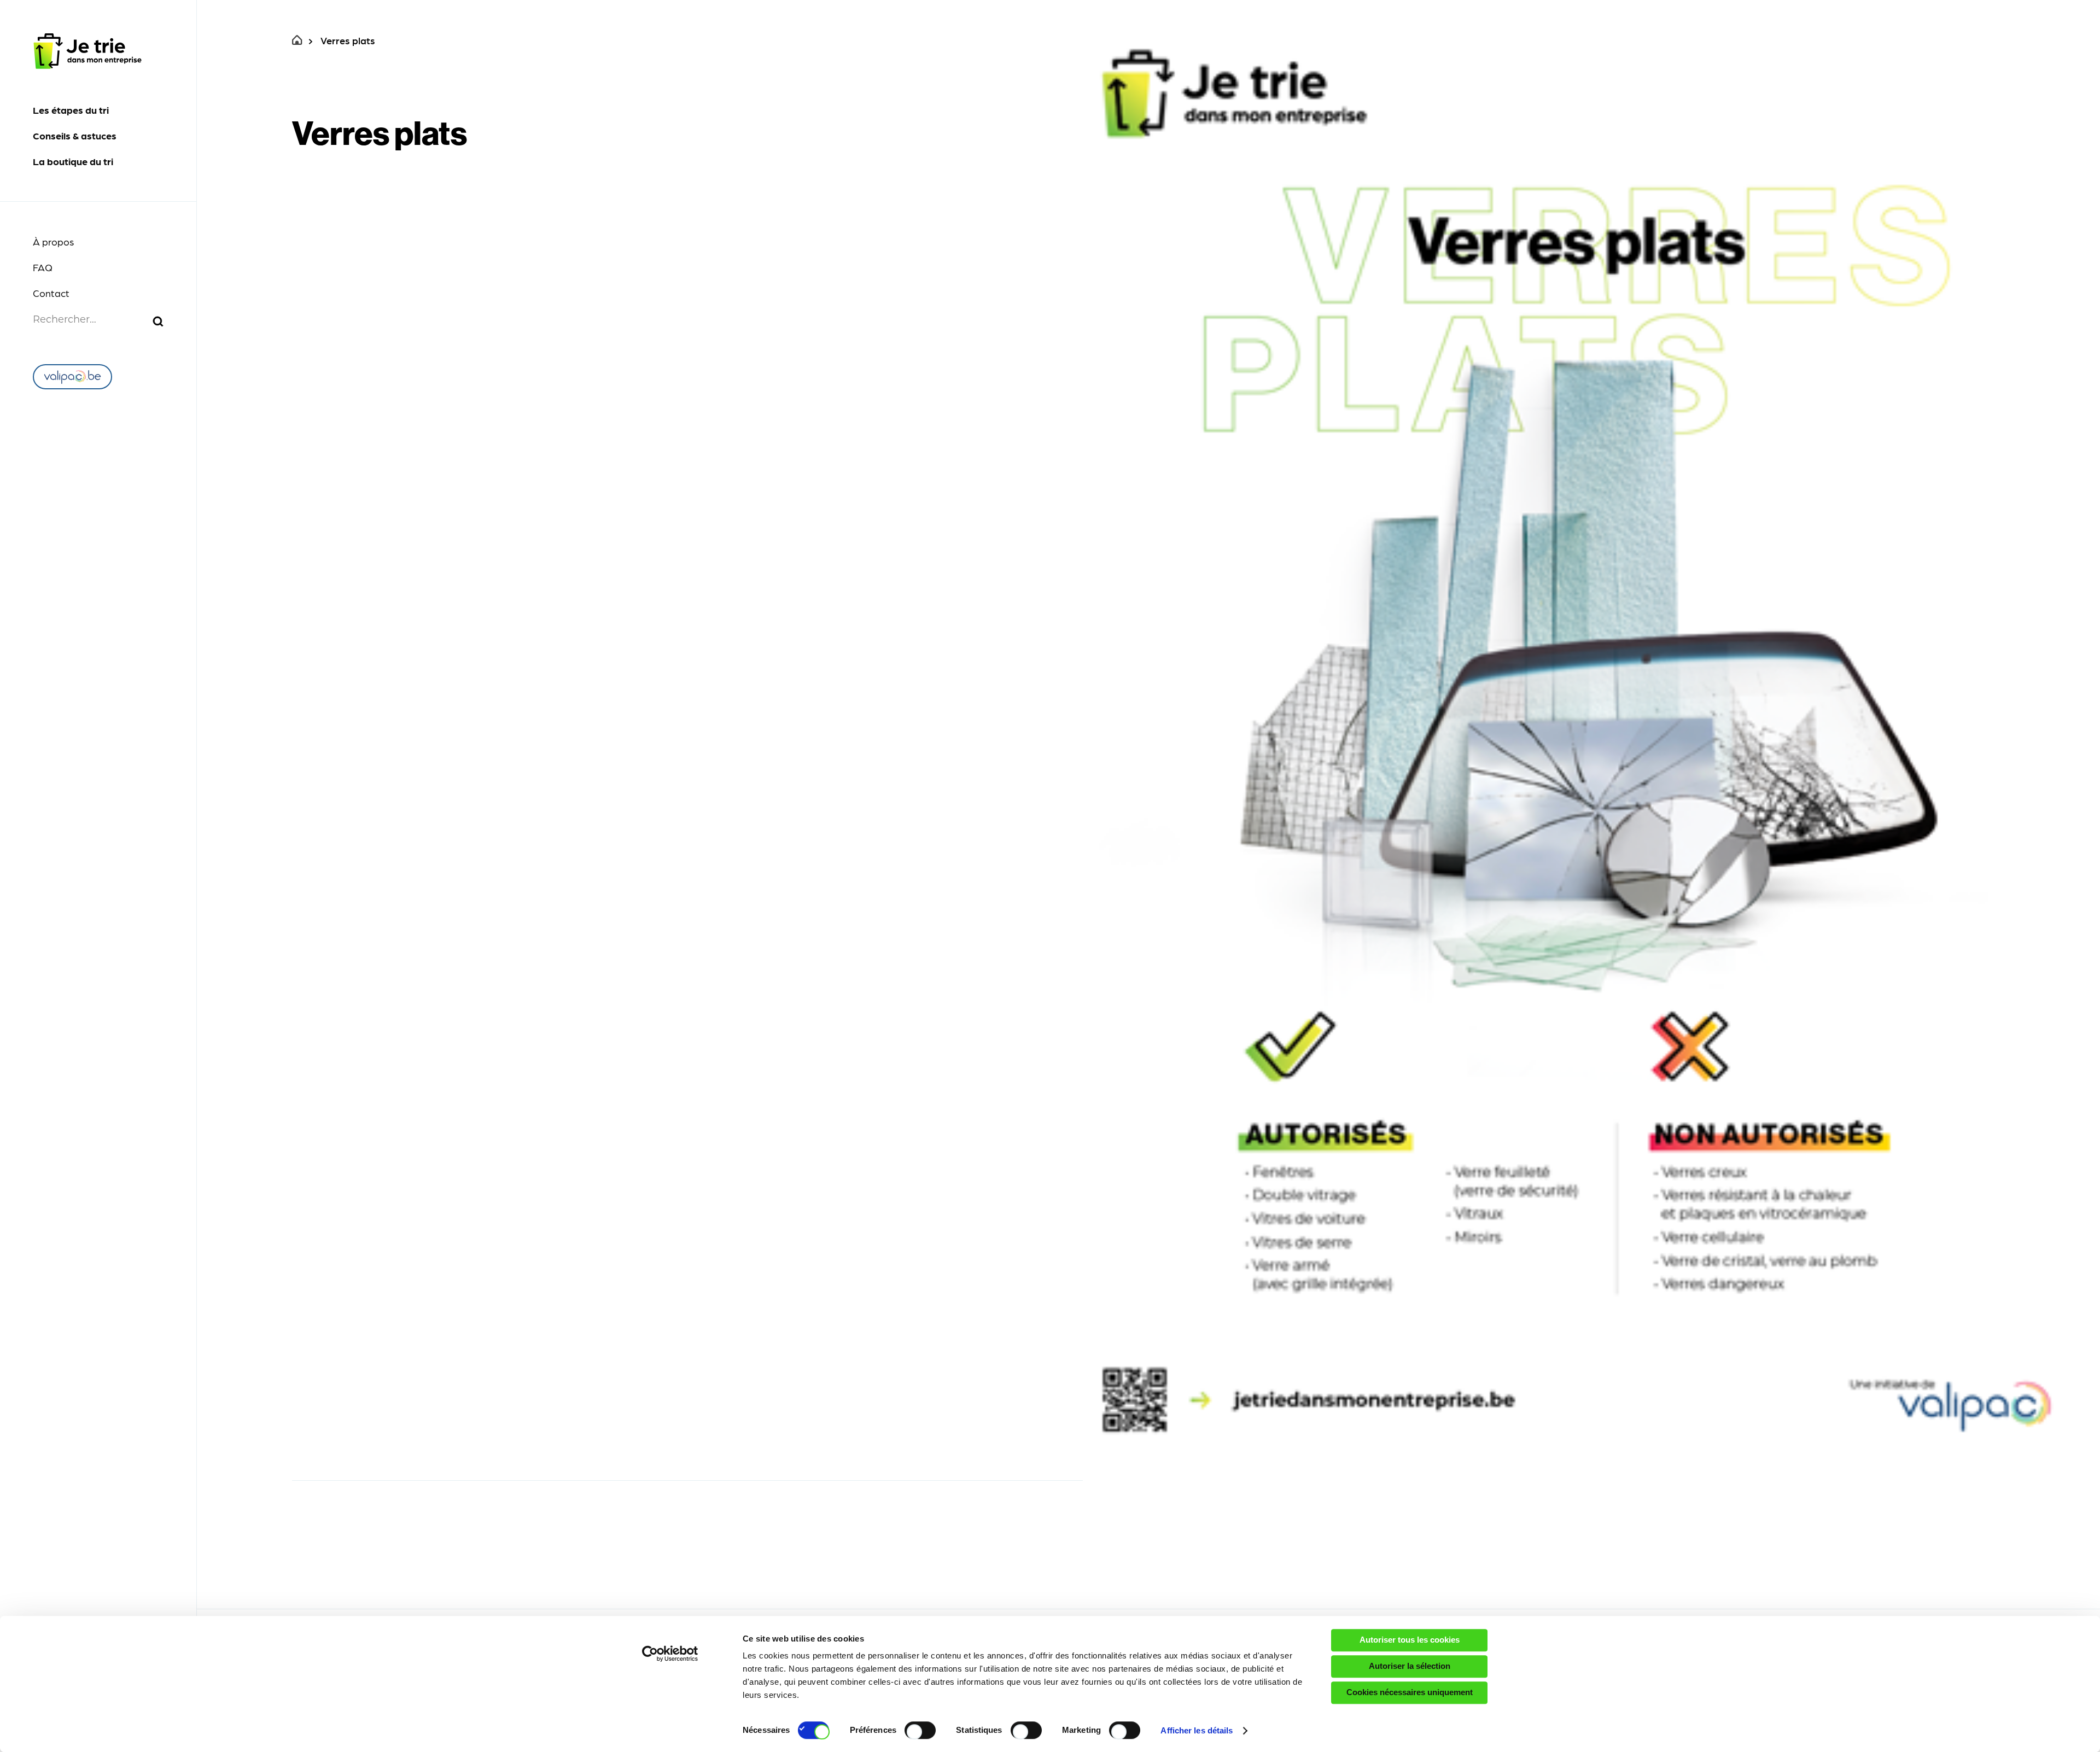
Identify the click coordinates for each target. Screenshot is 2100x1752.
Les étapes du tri (71, 110)
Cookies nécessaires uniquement (1410, 1692)
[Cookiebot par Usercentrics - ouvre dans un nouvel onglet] (670, 1654)
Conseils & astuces (75, 135)
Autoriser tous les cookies (1410, 1640)
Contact (51, 293)
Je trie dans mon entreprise (87, 51)
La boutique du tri (73, 161)
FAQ (43, 267)
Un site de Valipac (72, 377)
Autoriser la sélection (1410, 1666)
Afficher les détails (1197, 1730)
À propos (53, 241)
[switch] (920, 1730)
